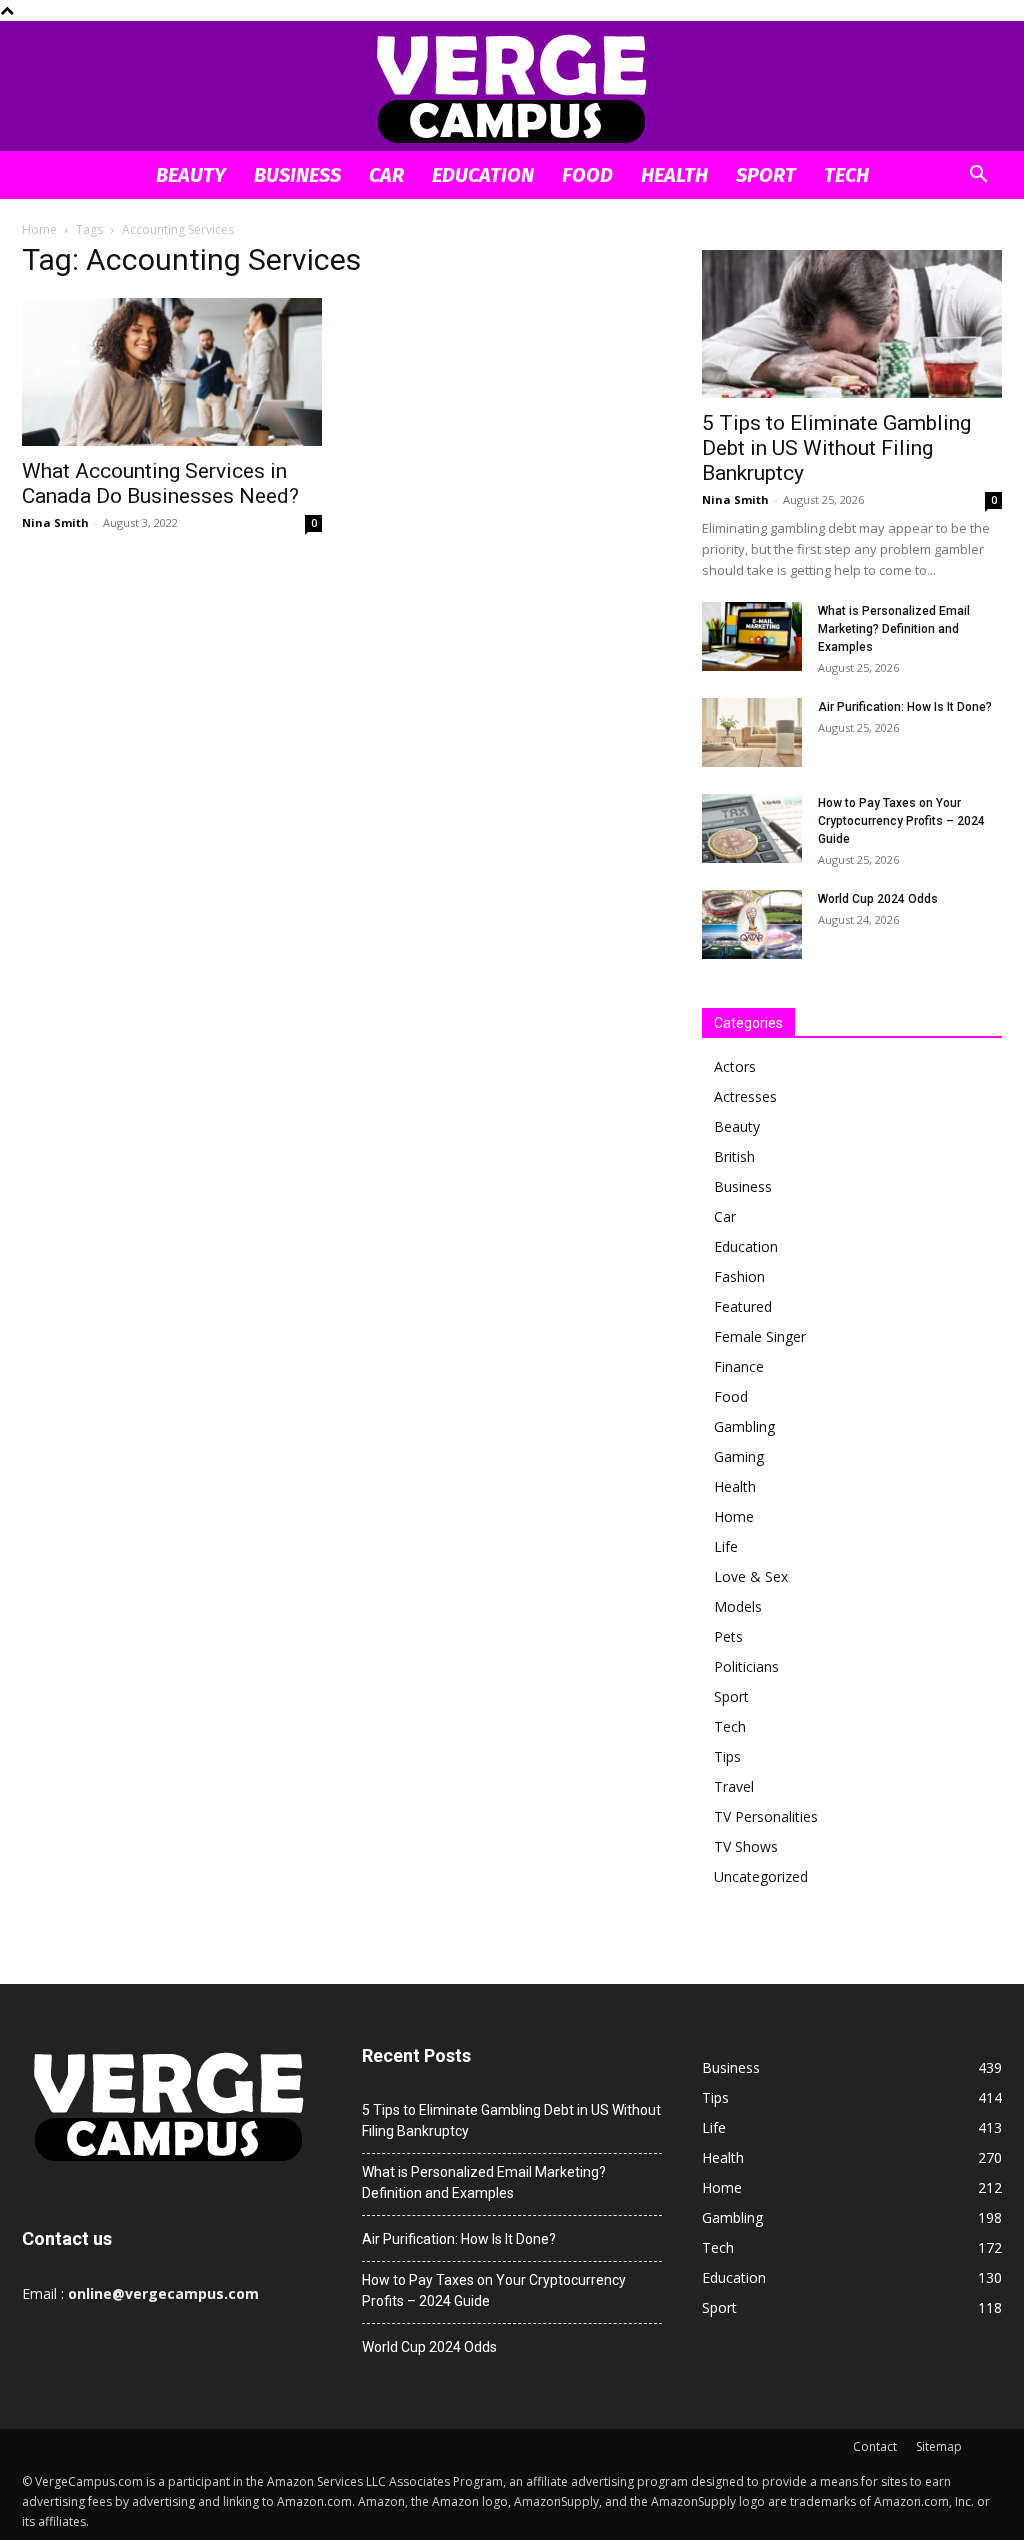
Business (297, 175)
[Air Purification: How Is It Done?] (752, 732)
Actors (735, 1066)
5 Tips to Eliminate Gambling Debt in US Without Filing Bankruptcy (836, 448)
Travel (734, 1786)
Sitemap (939, 2446)
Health (674, 175)
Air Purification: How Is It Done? (905, 707)
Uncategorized (761, 1876)
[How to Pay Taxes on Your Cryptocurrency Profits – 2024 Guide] (752, 828)
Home (39, 229)
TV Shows (746, 1846)
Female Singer (760, 1336)
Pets (728, 1636)
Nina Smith (55, 522)
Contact (875, 2446)
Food (587, 175)
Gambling (744, 1426)
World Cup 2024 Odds (878, 899)
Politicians (746, 1666)
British (734, 1156)
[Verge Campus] (512, 87)
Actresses (745, 1096)
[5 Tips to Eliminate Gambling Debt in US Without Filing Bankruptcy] (852, 324)
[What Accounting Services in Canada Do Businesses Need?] (172, 372)
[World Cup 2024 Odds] (752, 924)
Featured (743, 1306)
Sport (766, 175)
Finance (739, 1366)
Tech (846, 175)
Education (483, 175)
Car (386, 175)
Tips (727, 1756)
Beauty (191, 175)
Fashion (739, 1276)
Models (738, 1606)
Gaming (739, 1456)
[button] (978, 176)
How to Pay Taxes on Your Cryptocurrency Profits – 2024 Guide (901, 821)
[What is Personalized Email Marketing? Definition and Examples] (752, 636)
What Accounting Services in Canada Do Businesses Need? (160, 483)
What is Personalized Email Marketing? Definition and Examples (894, 629)
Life (726, 1546)
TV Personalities (766, 1816)
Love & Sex (751, 1576)
